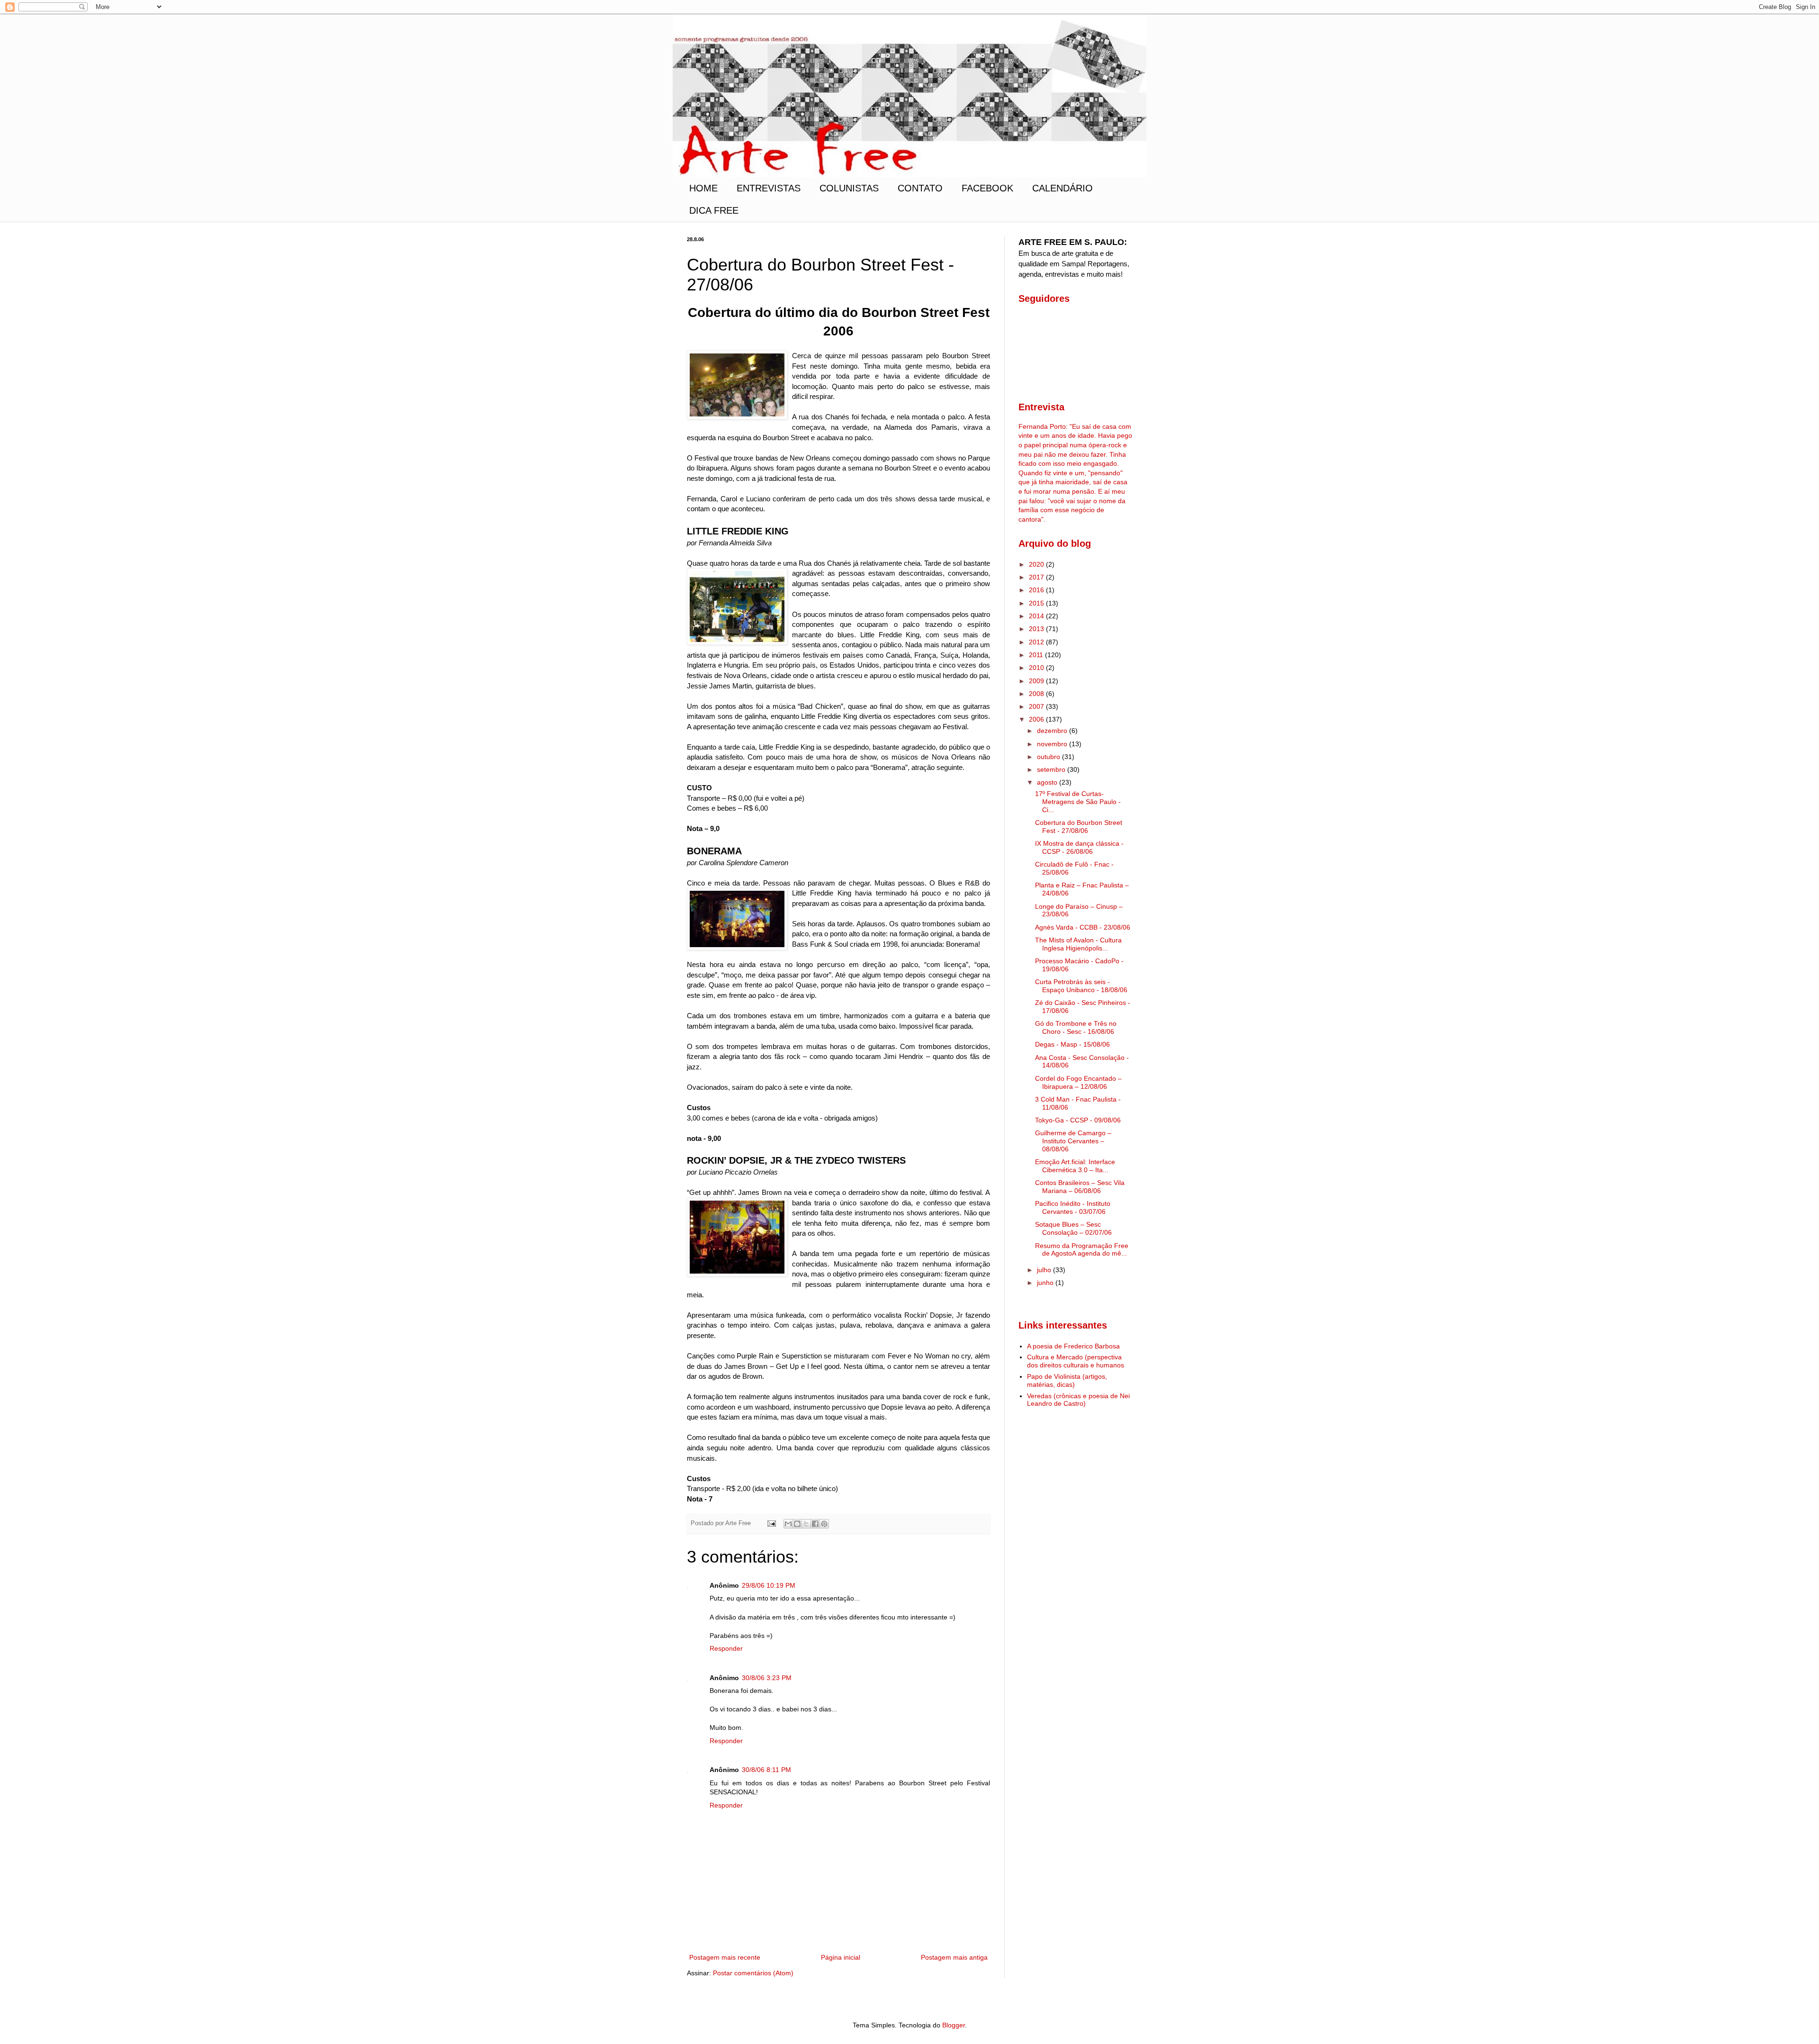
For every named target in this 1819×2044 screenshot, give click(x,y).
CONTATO (920, 188)
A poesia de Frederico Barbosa (1073, 1346)
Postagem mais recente (725, 1957)
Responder (726, 1648)
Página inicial (841, 1957)
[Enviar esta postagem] (771, 1523)
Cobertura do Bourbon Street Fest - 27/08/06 (1079, 827)
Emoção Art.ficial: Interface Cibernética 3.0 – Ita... (1075, 1166)
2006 (1037, 719)
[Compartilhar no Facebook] (815, 1524)
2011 (1037, 655)
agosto (1048, 782)
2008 (1037, 694)
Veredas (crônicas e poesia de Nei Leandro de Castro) (1078, 1400)
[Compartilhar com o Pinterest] (824, 1524)
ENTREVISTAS (769, 188)
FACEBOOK (987, 188)
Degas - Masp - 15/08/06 (1072, 1044)
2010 (1037, 668)
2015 (1037, 603)
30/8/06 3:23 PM (767, 1678)
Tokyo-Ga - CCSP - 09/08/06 (1078, 1120)
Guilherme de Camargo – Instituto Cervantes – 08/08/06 (1073, 1141)
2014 (1037, 616)
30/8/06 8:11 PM (766, 1770)
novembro (1053, 744)
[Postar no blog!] (797, 1524)
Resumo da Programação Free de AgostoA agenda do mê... (1082, 1250)
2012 (1037, 642)
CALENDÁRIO (1063, 188)
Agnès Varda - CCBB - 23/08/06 (1083, 927)
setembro (1052, 769)
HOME (703, 188)
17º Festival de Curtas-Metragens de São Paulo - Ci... (1078, 802)
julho (1045, 1270)
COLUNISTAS (849, 188)
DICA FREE (714, 210)
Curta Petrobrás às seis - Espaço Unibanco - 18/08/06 (1081, 986)
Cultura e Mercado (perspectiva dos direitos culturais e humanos (1076, 1361)
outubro (1049, 757)
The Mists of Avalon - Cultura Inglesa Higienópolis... (1078, 944)
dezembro (1053, 731)
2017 (1037, 577)
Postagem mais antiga (954, 1957)
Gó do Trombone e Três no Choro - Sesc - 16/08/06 (1076, 1027)
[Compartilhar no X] (806, 1524)
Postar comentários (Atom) (753, 1973)
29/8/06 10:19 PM (769, 1585)
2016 (1037, 590)
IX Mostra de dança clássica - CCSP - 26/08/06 (1079, 847)
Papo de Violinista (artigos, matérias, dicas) (1067, 1380)
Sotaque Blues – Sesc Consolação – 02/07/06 (1073, 1228)
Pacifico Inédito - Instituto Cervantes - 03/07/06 (1073, 1207)
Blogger (954, 2025)
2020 (1037, 564)
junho (1046, 1283)
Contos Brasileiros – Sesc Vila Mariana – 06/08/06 (1080, 1187)
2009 (1037, 681)
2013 (1037, 629)
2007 (1037, 706)
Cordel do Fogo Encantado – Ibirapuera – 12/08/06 (1078, 1082)
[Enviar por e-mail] (788, 1524)
